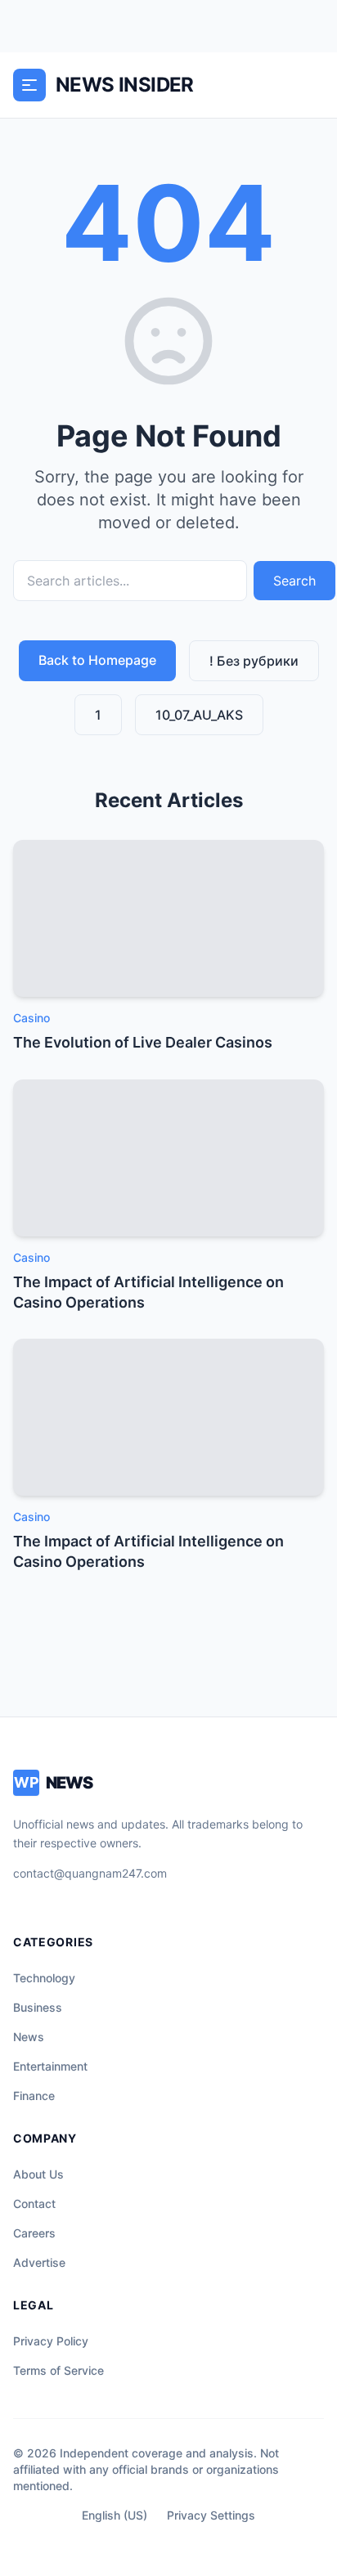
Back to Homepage (97, 660)
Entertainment (50, 2066)
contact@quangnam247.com (90, 1873)
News (29, 2037)
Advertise (39, 2262)
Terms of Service (58, 2370)
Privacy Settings (211, 2515)
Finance (34, 2096)
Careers (34, 2233)
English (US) (115, 2515)
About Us (38, 2174)
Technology (44, 1978)
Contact (34, 2204)
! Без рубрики (254, 661)
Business (38, 2007)
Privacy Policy (51, 2341)
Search (294, 581)
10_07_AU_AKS (199, 715)
